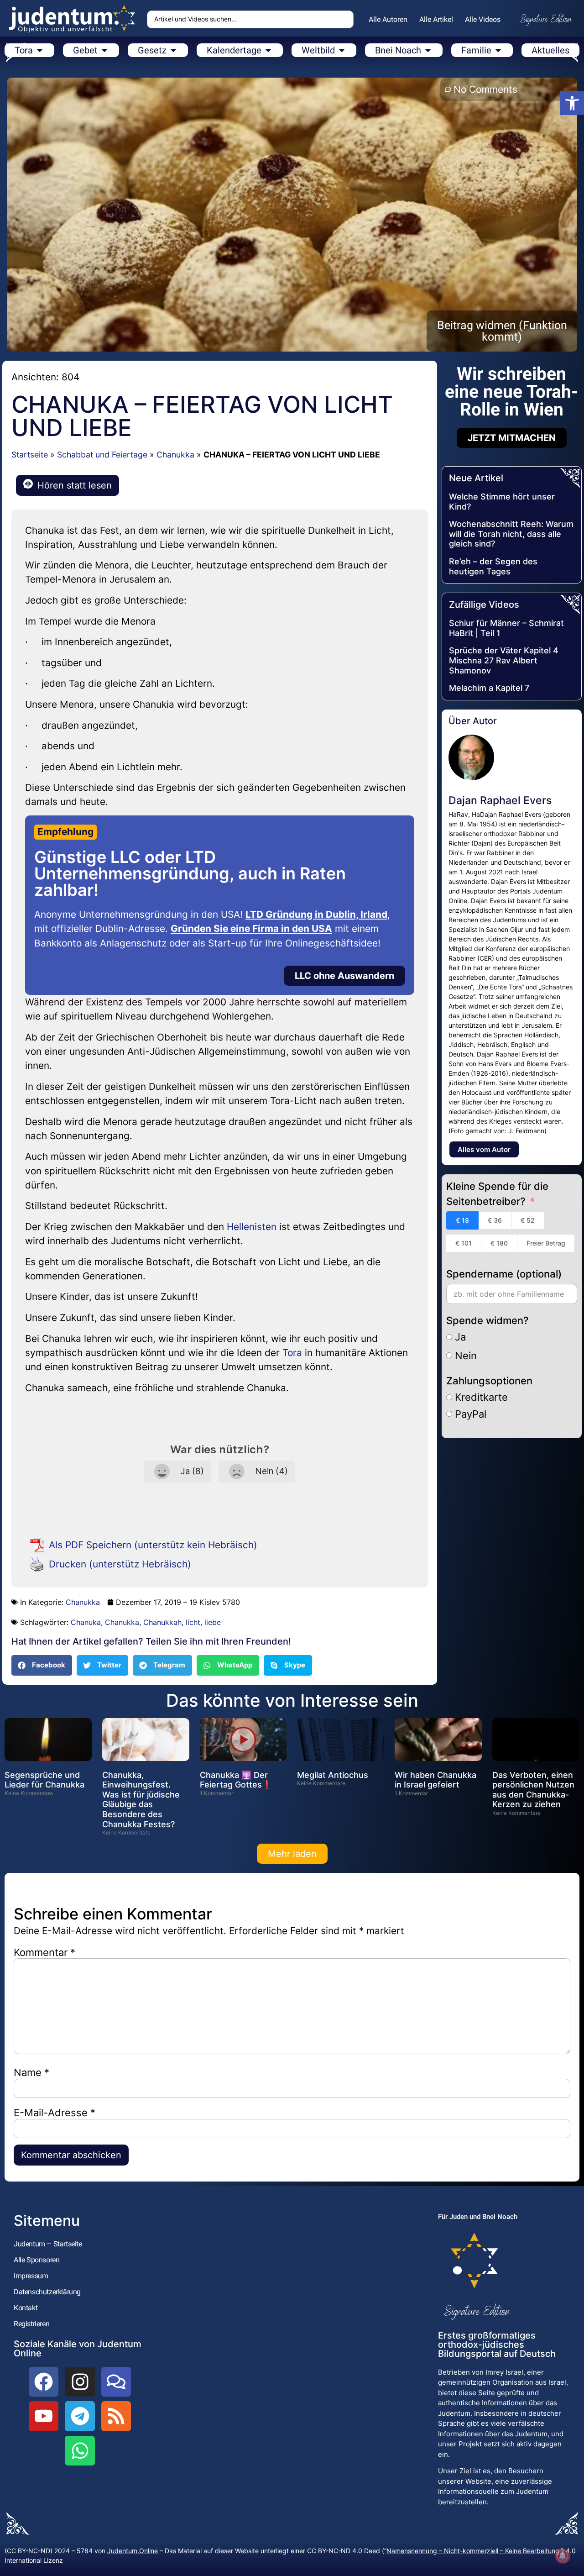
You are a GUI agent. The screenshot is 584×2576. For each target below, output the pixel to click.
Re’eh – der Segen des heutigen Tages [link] (493, 566)
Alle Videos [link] (483, 19)
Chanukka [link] (175, 455)
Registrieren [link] (31, 2324)
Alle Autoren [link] (388, 19)
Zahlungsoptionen (489, 1381)
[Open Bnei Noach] (428, 50)
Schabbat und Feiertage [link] (102, 455)
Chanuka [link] (86, 1622)
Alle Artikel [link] (436, 19)
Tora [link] (292, 1353)
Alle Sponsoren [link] (36, 2260)
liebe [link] (213, 1622)
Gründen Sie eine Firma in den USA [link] (251, 928)
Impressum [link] (31, 2276)
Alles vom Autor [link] (484, 1149)
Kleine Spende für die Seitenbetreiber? (497, 1194)
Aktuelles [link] (550, 50)
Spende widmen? (488, 1320)
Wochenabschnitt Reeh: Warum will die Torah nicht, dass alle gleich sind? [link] (511, 534)
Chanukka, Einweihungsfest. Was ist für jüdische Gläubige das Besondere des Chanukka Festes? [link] (141, 1800)
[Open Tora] (40, 50)
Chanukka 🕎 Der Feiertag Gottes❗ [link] (236, 1780)
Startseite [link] (30, 455)
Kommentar (44, 1952)
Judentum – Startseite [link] (48, 2244)
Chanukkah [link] (162, 1622)
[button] (42, 1665)
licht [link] (193, 1622)
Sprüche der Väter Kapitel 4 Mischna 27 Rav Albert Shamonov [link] (504, 660)
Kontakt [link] (26, 2308)
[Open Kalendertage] (268, 50)
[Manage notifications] (563, 2556)
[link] (572, 103)
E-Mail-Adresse (55, 2113)
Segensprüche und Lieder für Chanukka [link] (44, 1780)
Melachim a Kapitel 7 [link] (489, 688)
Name (31, 2072)
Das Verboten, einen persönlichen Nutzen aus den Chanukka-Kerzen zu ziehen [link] (533, 1790)
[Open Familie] (498, 50)
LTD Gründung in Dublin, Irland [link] (316, 914)
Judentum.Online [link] (133, 2551)
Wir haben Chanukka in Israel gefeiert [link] (435, 1780)
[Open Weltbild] (342, 50)
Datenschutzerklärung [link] (47, 2292)
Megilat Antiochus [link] (333, 1775)
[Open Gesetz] (173, 50)
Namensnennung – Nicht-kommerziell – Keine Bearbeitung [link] (473, 2551)
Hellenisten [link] (252, 1227)
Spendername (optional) (504, 1274)
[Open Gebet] (104, 50)
